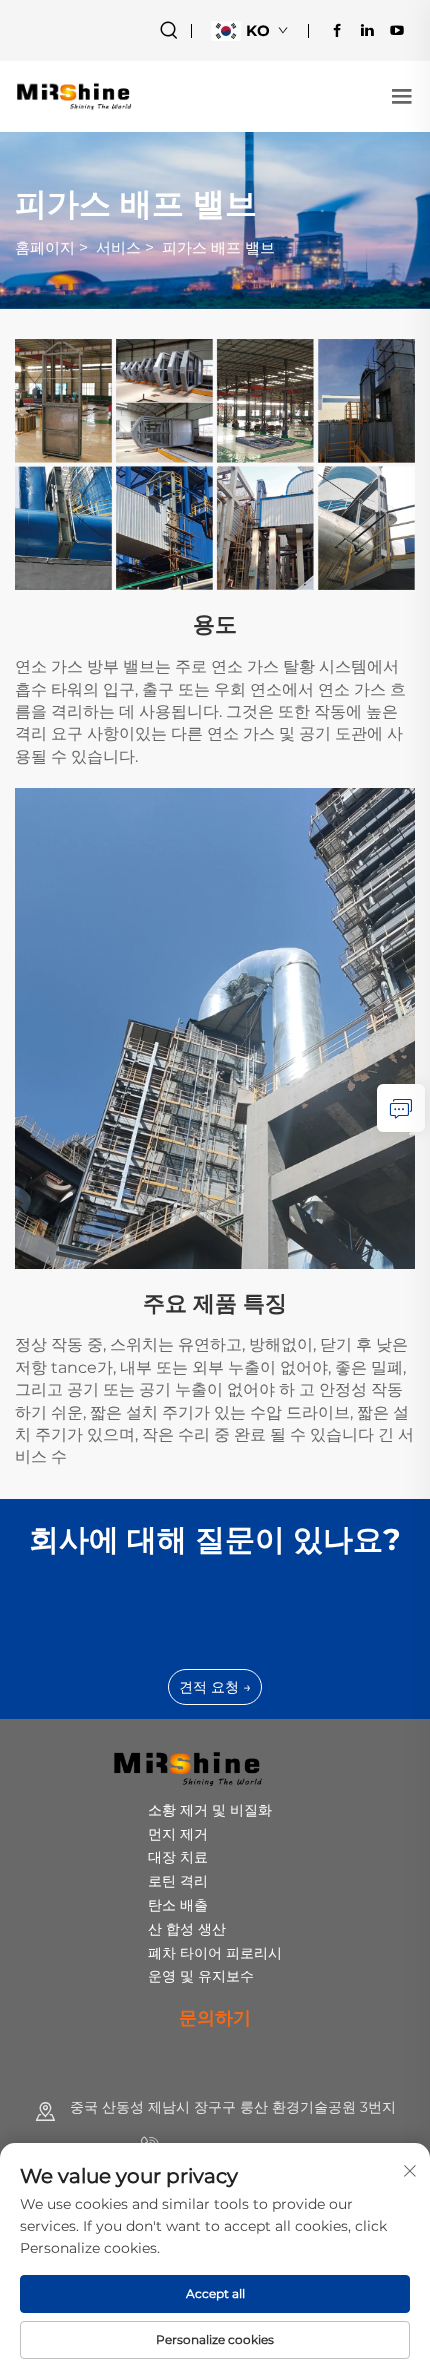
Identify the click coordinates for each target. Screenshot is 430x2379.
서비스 (118, 247)
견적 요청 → (215, 1687)
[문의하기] (401, 1108)
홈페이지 (45, 247)
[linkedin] (367, 30)
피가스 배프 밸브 (218, 247)
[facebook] (337, 30)
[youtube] (397, 30)
